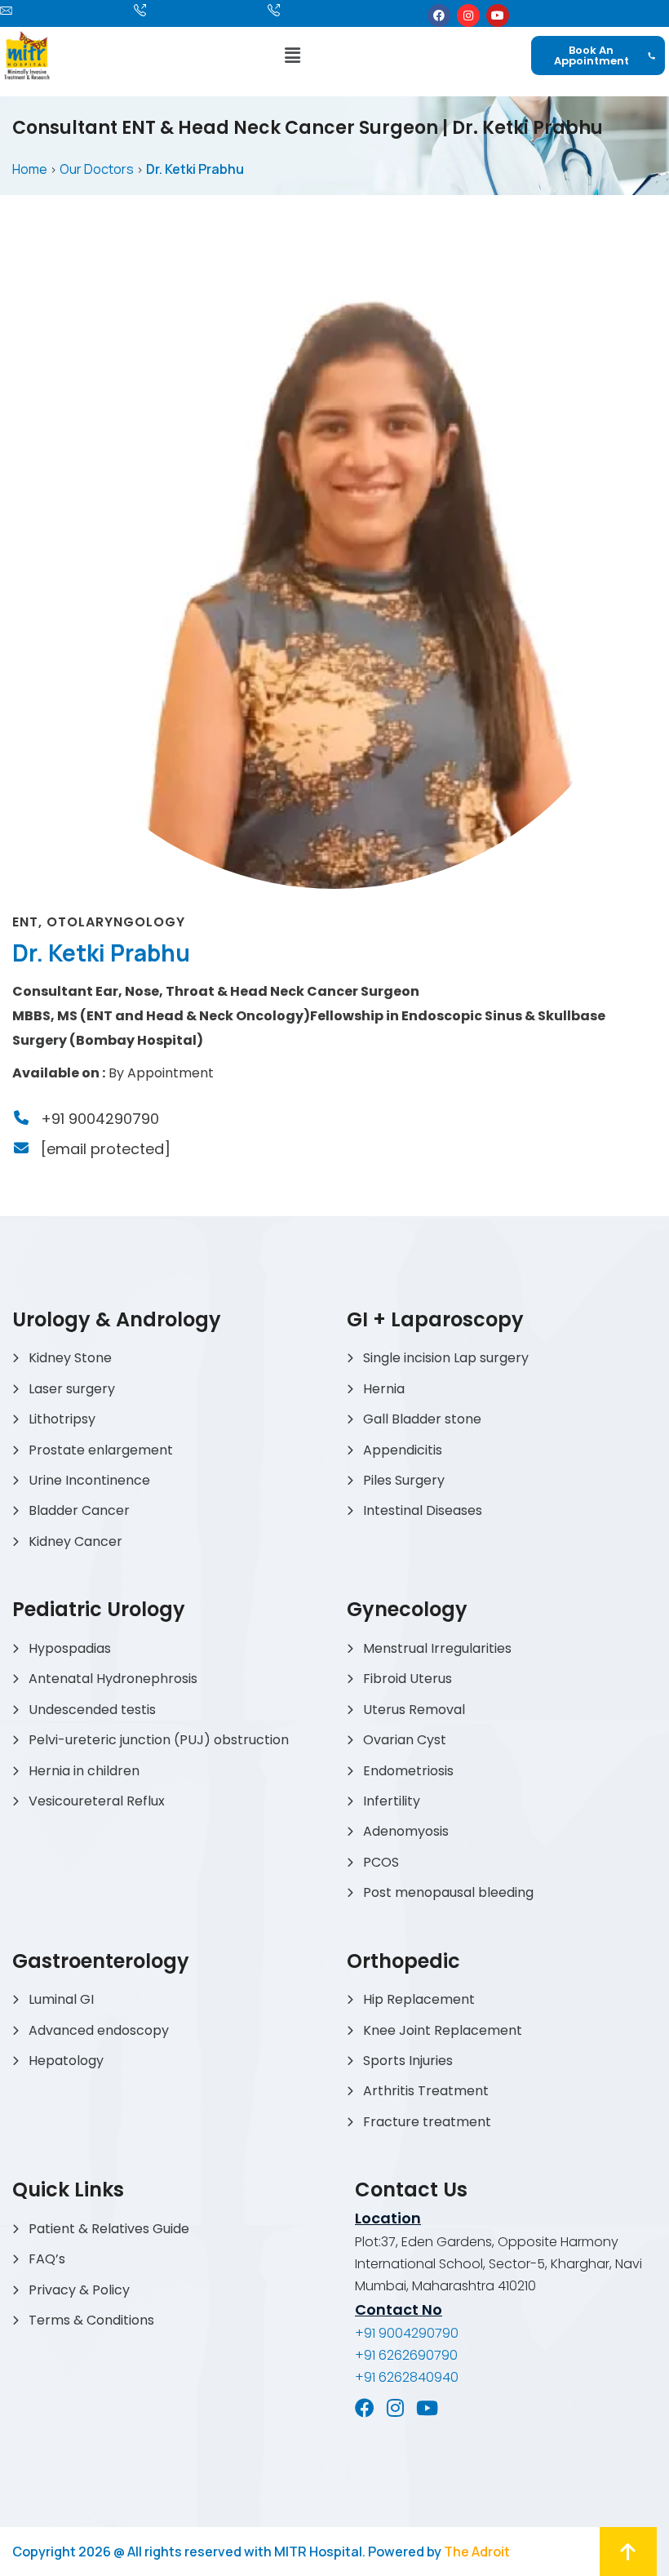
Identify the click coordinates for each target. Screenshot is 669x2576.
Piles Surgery (404, 1480)
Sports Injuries (408, 2061)
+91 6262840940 (407, 2377)
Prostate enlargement (101, 1450)
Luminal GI (61, 1999)
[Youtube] (498, 16)
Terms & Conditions (91, 2320)
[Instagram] (468, 16)
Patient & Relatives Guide (109, 2229)
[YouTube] (427, 2408)
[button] (292, 55)
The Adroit (477, 2552)
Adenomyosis (406, 1831)
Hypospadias (70, 1648)
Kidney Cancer (75, 1541)
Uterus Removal (414, 1710)
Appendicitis (403, 1450)
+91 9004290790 (100, 1119)
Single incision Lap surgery (446, 1358)
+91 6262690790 (406, 2355)
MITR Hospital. (320, 2552)
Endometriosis (408, 1771)
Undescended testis (92, 1710)
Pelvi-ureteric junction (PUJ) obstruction (159, 1740)
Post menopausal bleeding (448, 1892)
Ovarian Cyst (405, 1740)
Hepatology (66, 2061)
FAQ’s (47, 2259)
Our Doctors (97, 169)
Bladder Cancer (79, 1510)
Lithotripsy (62, 1419)
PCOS (381, 1862)
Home (30, 169)
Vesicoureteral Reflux (97, 1801)
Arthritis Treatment (426, 2091)
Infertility (392, 1801)
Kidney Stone (70, 1358)
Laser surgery (72, 1389)
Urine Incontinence (89, 1480)
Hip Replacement (419, 1999)
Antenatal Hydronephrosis (113, 1679)
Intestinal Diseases (423, 1510)
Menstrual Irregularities (437, 1648)
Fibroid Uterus (408, 1679)
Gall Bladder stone (422, 1419)
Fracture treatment (427, 2122)
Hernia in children (84, 1771)
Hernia (384, 1389)
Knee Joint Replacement (443, 2030)
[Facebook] (439, 16)
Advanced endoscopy (99, 2030)
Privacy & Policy (79, 2290)
